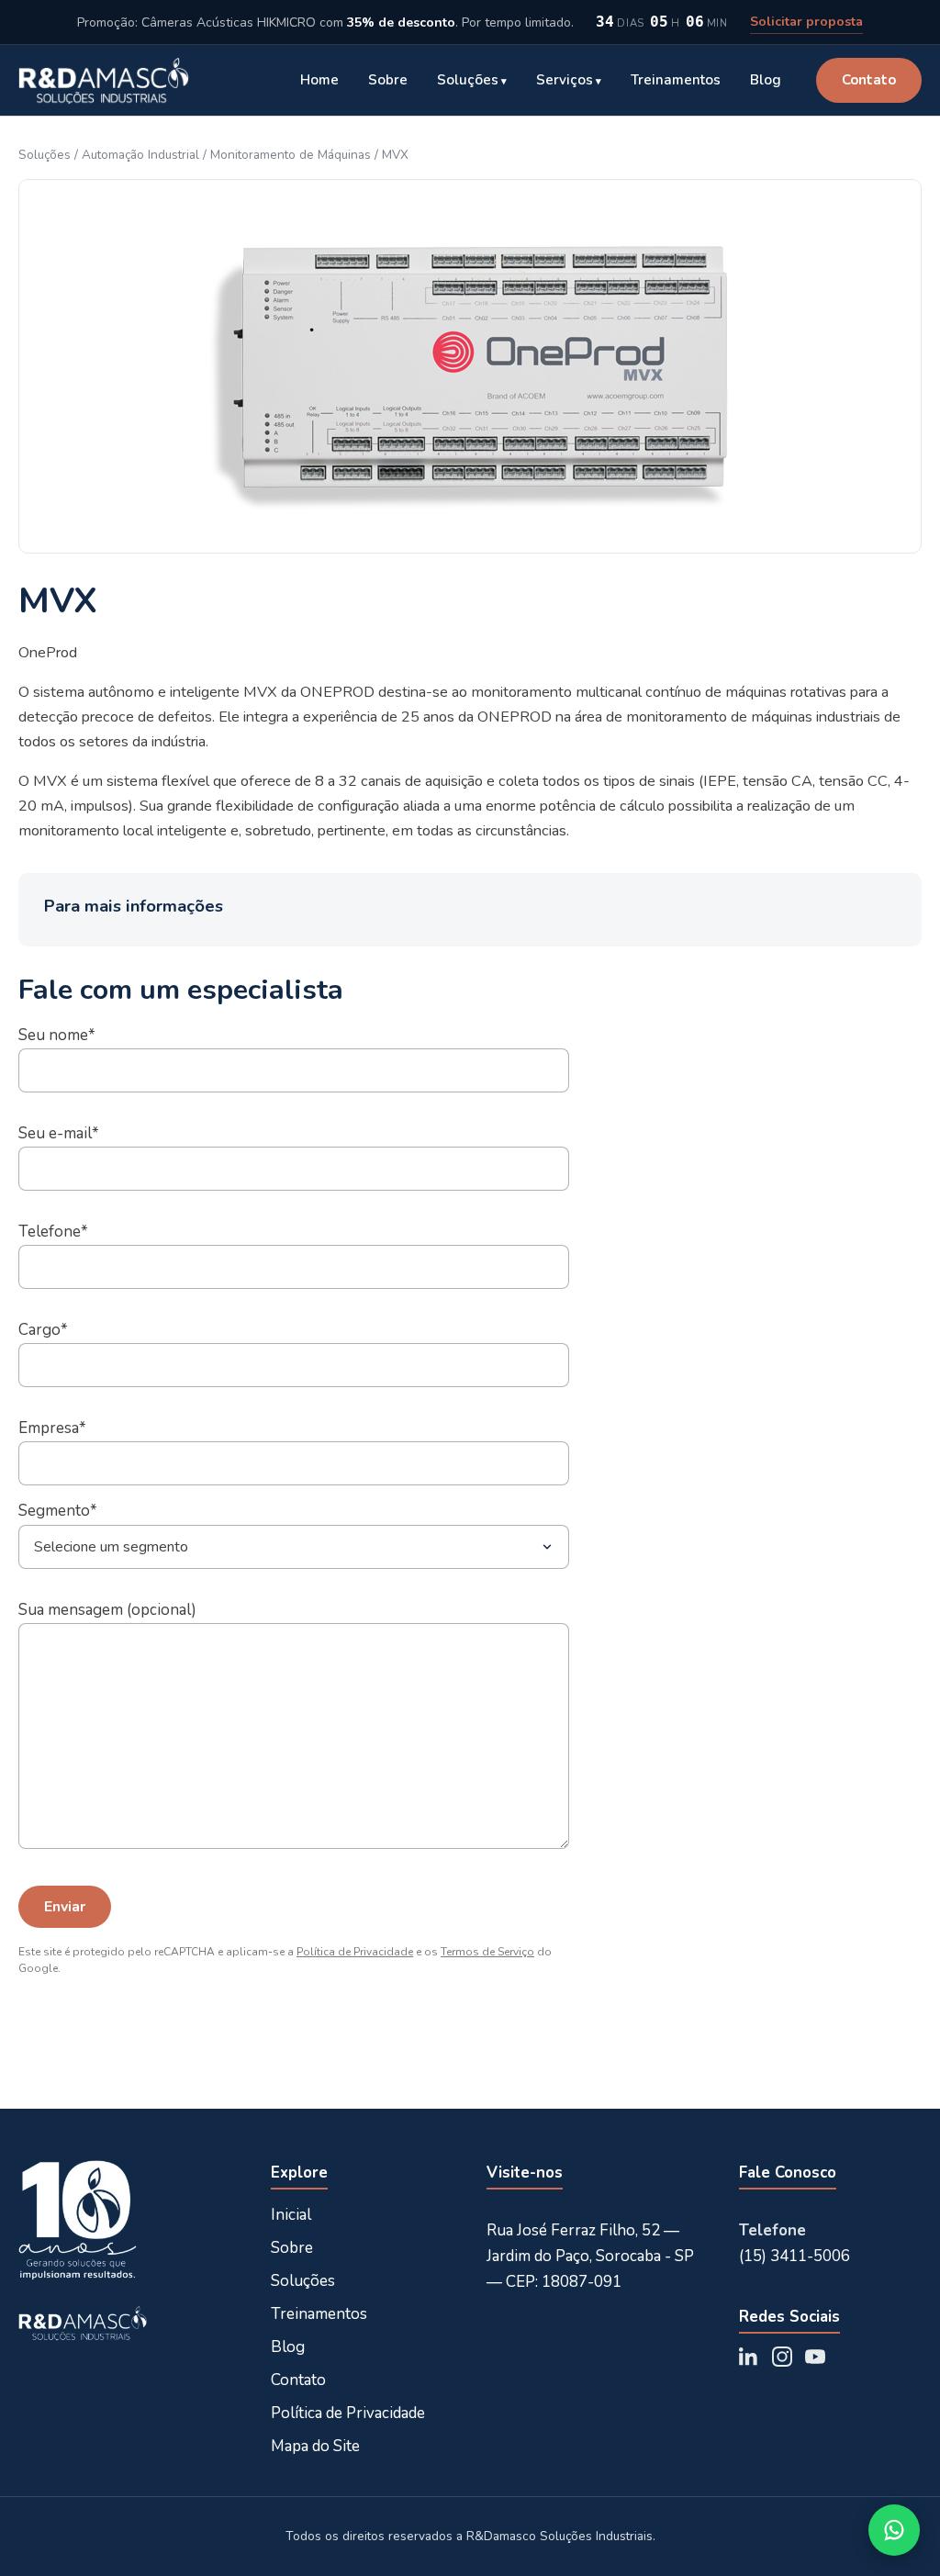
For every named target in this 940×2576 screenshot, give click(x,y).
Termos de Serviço (487, 1952)
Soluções (468, 80)
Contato (869, 80)
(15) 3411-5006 (795, 2256)
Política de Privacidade (355, 1952)
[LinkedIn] (749, 2357)
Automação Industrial (140, 155)
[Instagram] (782, 2357)
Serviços (565, 80)
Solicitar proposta (806, 22)
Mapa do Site (315, 2446)
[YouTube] (815, 2357)
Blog (766, 80)
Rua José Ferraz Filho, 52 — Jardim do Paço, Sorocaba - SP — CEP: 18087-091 (590, 2256)
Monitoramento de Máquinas (291, 155)
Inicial (291, 2215)
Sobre (388, 80)
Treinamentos (676, 80)
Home (319, 80)
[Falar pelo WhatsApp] (894, 2530)
